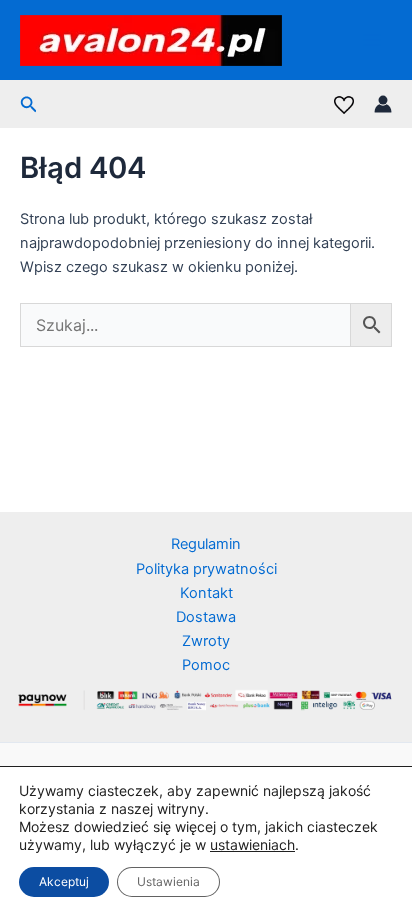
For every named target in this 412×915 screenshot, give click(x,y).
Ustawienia (168, 881)
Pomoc (206, 665)
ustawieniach (252, 844)
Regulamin (206, 544)
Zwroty (206, 641)
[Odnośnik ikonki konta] (383, 104)
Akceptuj (64, 881)
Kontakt (206, 593)
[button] (29, 104)
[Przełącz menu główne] (372, 40)
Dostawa (206, 617)
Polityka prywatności (206, 569)
